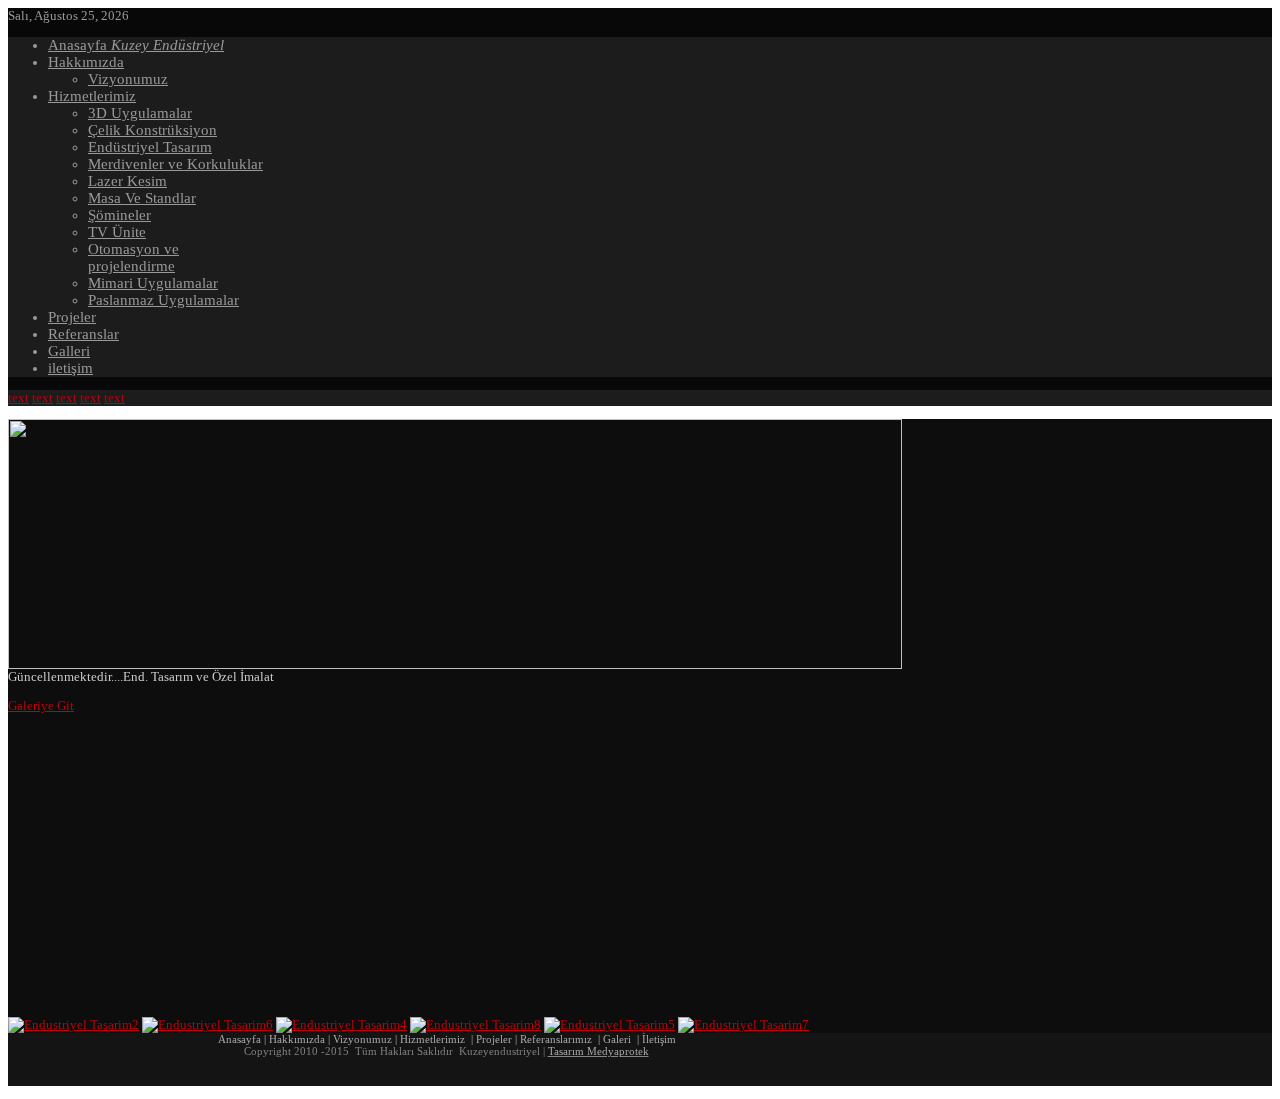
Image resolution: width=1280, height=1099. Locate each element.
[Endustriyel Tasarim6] (207, 1024)
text (18, 397)
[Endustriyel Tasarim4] (341, 1024)
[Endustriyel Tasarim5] (609, 1024)
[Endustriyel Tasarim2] (73, 1024)
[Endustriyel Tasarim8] (475, 1024)
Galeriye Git (41, 705)
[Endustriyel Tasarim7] (743, 1024)
